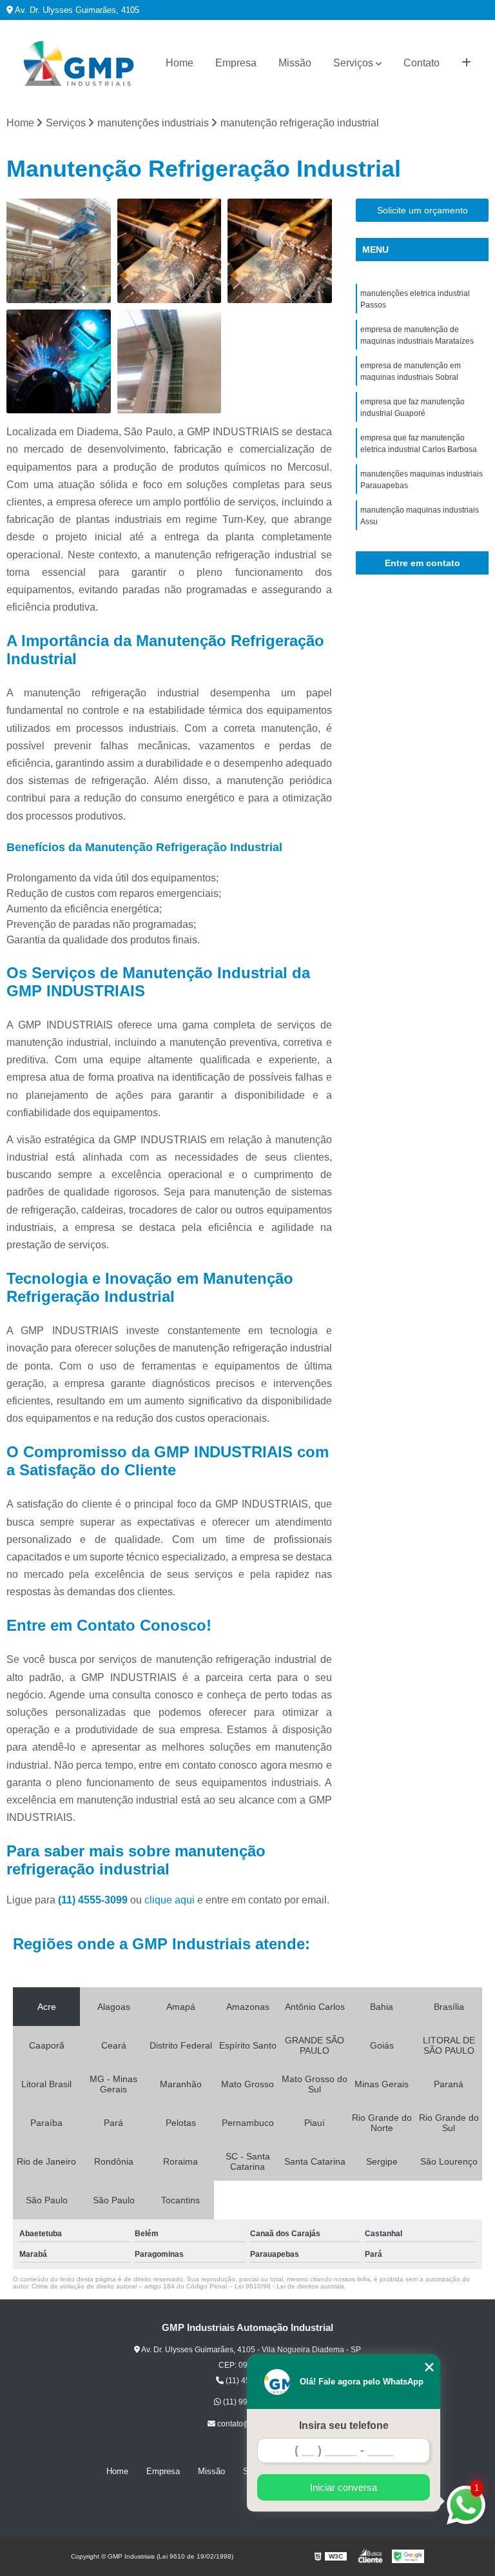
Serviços (353, 63)
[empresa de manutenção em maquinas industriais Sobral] (280, 251)
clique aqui (170, 1900)
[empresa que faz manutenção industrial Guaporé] (59, 362)
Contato (422, 63)
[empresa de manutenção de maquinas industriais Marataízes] (170, 251)
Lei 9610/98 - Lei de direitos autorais (289, 2286)
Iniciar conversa (344, 2487)
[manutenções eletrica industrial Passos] (59, 251)
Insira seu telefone (344, 2425)
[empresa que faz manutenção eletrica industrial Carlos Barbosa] (170, 362)
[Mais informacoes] (466, 63)
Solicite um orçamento (422, 210)
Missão (295, 63)
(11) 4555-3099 (94, 1900)
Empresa (236, 63)
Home (180, 63)
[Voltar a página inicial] (79, 64)
